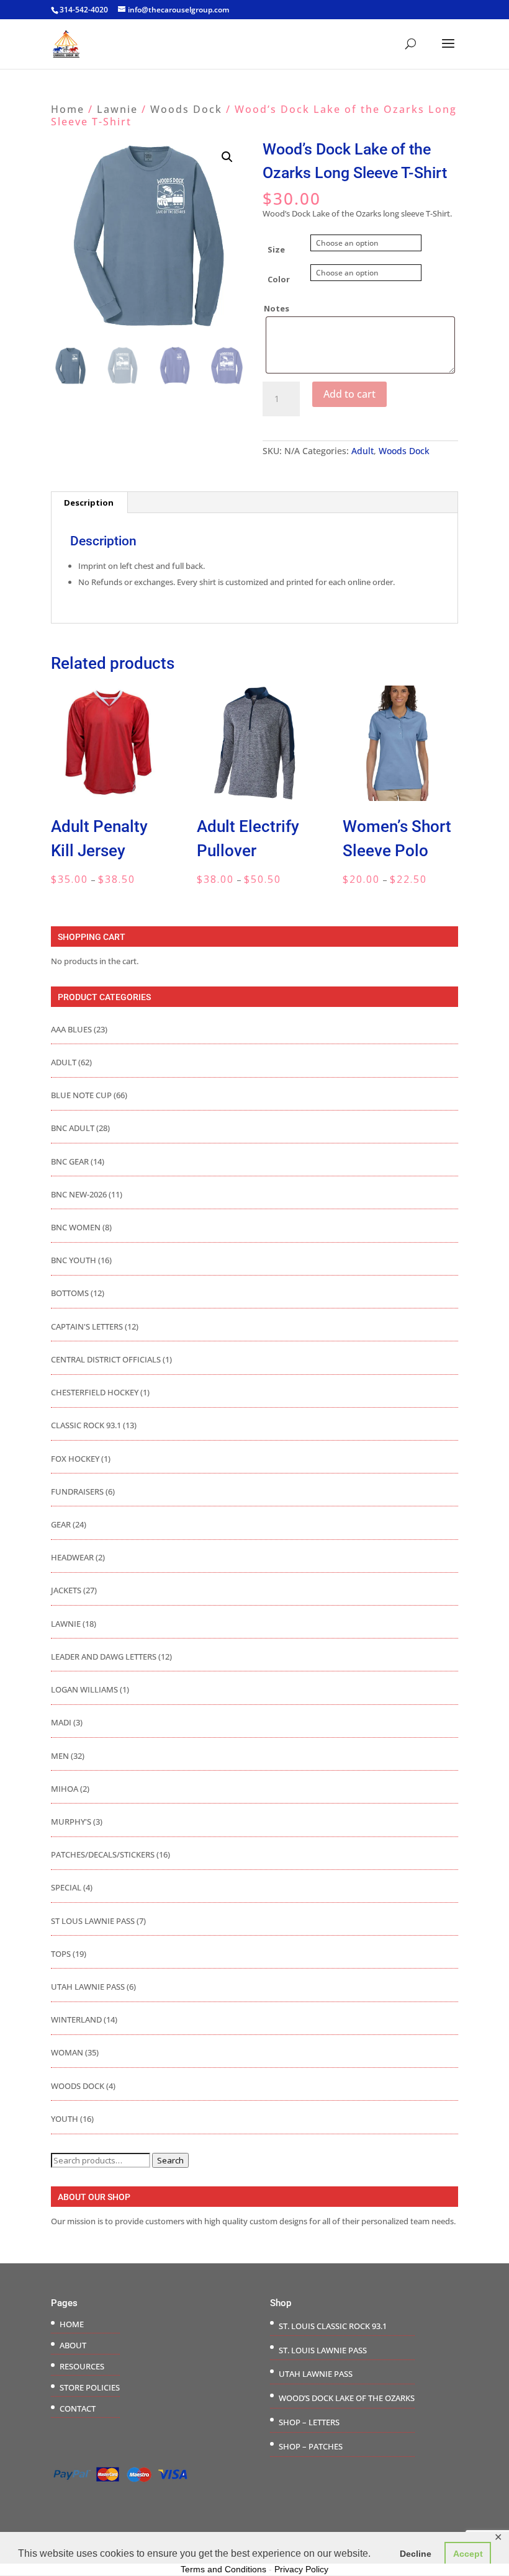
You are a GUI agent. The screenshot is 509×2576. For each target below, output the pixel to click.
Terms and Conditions (223, 2569)
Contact (78, 2408)
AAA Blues (71, 1029)
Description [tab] (89, 503)
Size (276, 249)
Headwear (72, 1557)
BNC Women (76, 1227)
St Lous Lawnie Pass (93, 1921)
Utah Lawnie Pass (88, 1987)
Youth (65, 2119)
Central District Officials (106, 1359)
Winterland (76, 2019)
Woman (67, 2052)
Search (170, 2160)
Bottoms (70, 1293)
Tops (61, 1954)
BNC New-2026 (79, 1194)
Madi (61, 1722)
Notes (277, 308)
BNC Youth (74, 1260)
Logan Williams (84, 1689)
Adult (363, 451)
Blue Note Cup (81, 1095)
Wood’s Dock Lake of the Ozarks (347, 2398)
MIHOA (65, 1789)
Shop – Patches (311, 2446)
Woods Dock (186, 109)
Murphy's (71, 1822)
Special (66, 1887)
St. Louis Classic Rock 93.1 (333, 2326)
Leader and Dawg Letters (104, 1657)
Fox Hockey (75, 1459)
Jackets (66, 1590)
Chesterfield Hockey (95, 1392)
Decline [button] (416, 2554)
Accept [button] (468, 2554)
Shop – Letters (309, 2422)
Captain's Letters (87, 1326)
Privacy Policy (301, 2569)
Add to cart (349, 394)
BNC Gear (70, 1161)
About (73, 2345)
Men (60, 1756)
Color (279, 279)
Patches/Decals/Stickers (103, 1854)
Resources (82, 2366)
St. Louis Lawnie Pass (323, 2350)
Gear (61, 1524)
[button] (227, 157)
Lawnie (117, 109)
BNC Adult (73, 1128)
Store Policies (90, 2387)
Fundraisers (77, 1491)
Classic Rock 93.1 (86, 1425)
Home (68, 109)
